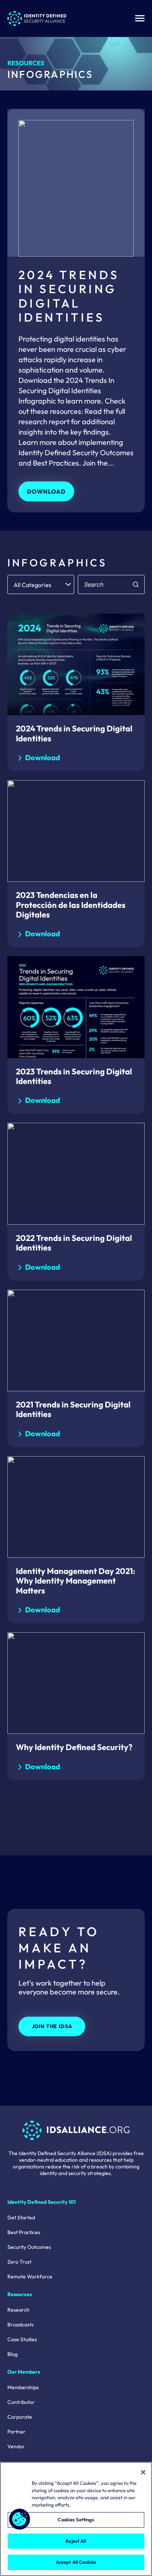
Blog (13, 2354)
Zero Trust (19, 2262)
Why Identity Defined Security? (74, 1747)
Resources (26, 63)
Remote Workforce (30, 2277)
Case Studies (22, 2339)
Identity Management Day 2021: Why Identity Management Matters (75, 1581)
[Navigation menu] (140, 18)
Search (135, 584)
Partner (16, 2432)
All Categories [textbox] (32, 585)
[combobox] (41, 584)
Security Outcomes (29, 2247)
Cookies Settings (76, 2520)
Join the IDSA (52, 2026)
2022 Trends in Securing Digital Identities (74, 1243)
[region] (76, 2519)
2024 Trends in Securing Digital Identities (74, 733)
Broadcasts (20, 2325)
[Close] (143, 2472)
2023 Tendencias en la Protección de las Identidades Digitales (71, 905)
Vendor (16, 2446)
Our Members (24, 2372)
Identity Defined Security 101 (42, 2202)
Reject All (76, 2541)
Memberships (23, 2387)
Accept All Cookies (76, 2562)
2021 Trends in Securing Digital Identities (73, 1409)
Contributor (21, 2402)
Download (46, 491)
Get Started (21, 2217)
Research (18, 2310)
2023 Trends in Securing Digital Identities (74, 1076)
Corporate (20, 2417)
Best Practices (24, 2232)
